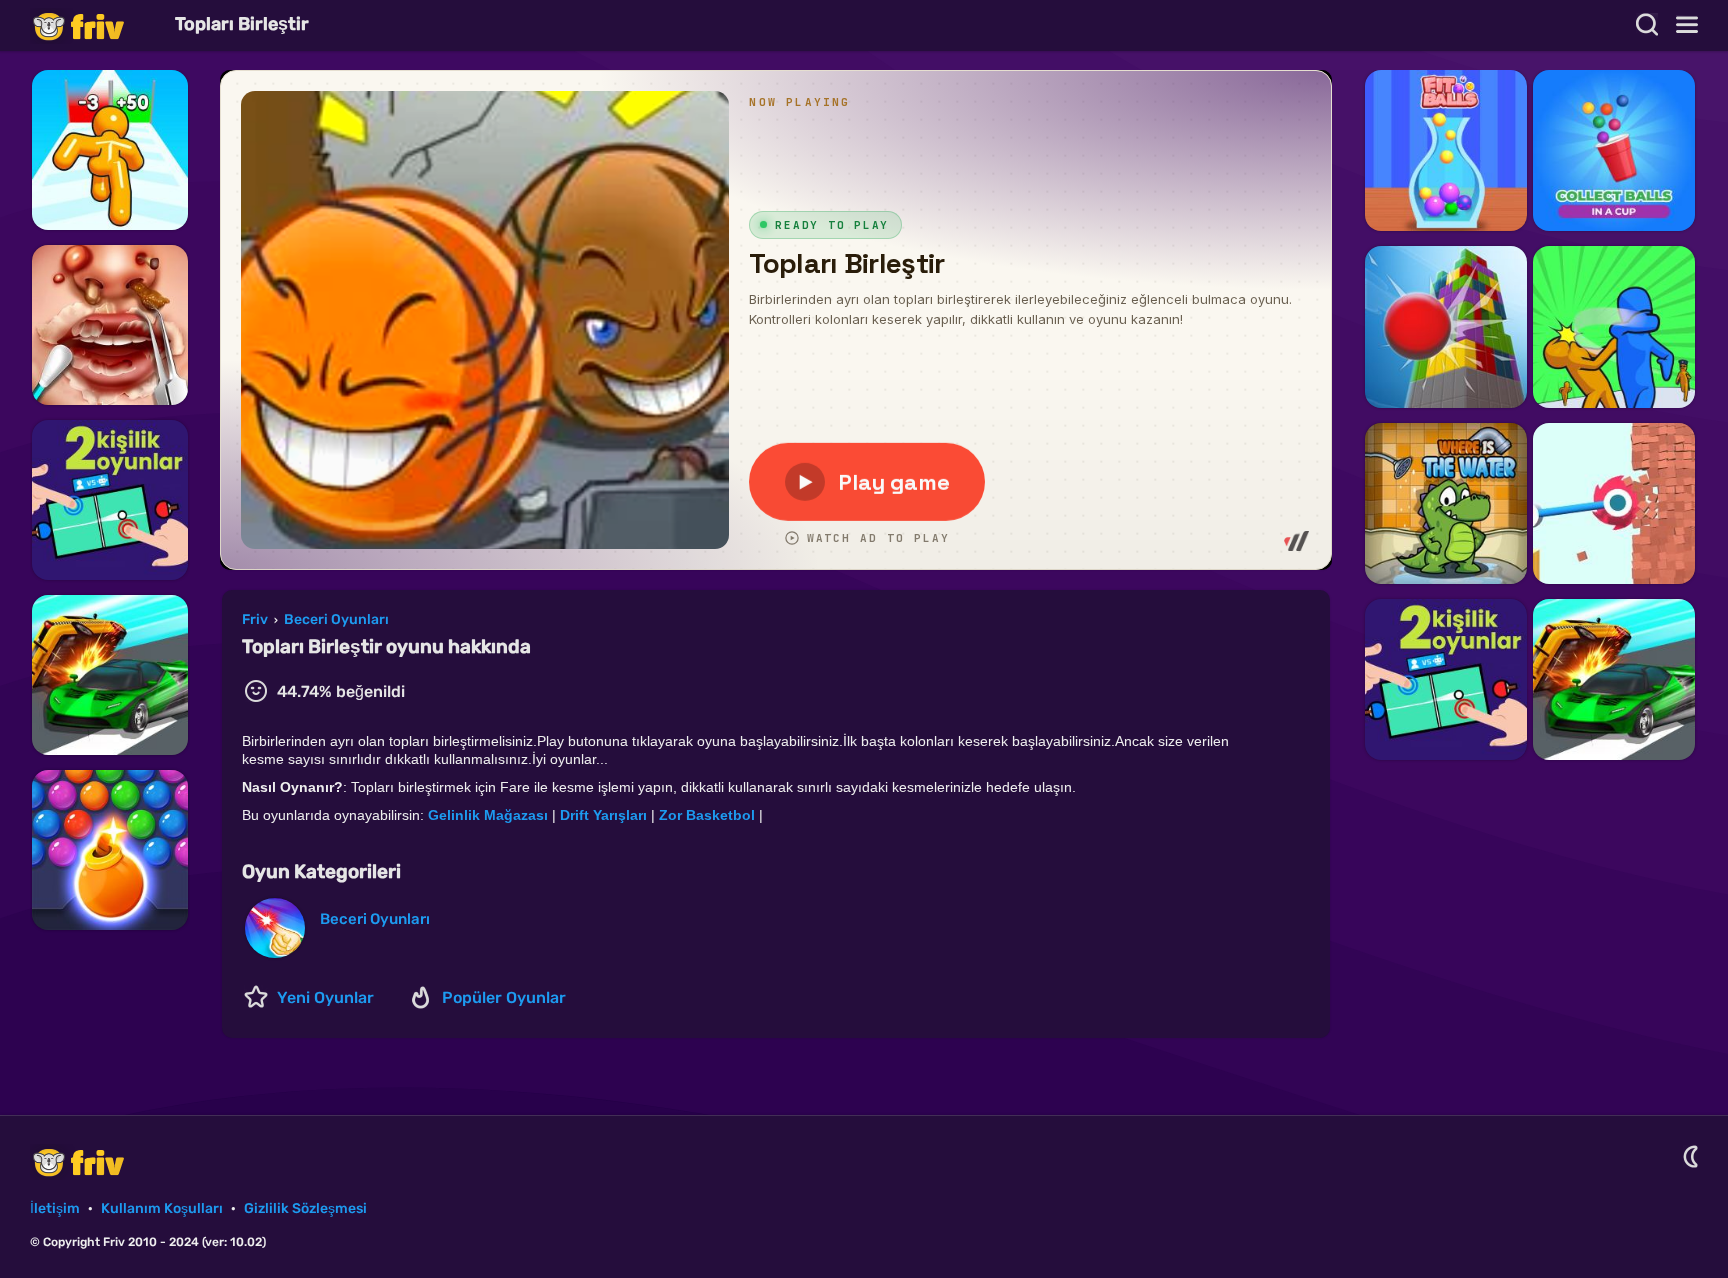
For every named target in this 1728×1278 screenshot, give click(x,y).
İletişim (55, 1208)
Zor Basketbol (707, 815)
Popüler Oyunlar (504, 997)
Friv (95, 25)
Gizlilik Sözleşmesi (305, 1208)
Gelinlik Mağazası (488, 815)
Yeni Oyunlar (325, 997)
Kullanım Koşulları (162, 1208)
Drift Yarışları (603, 815)
